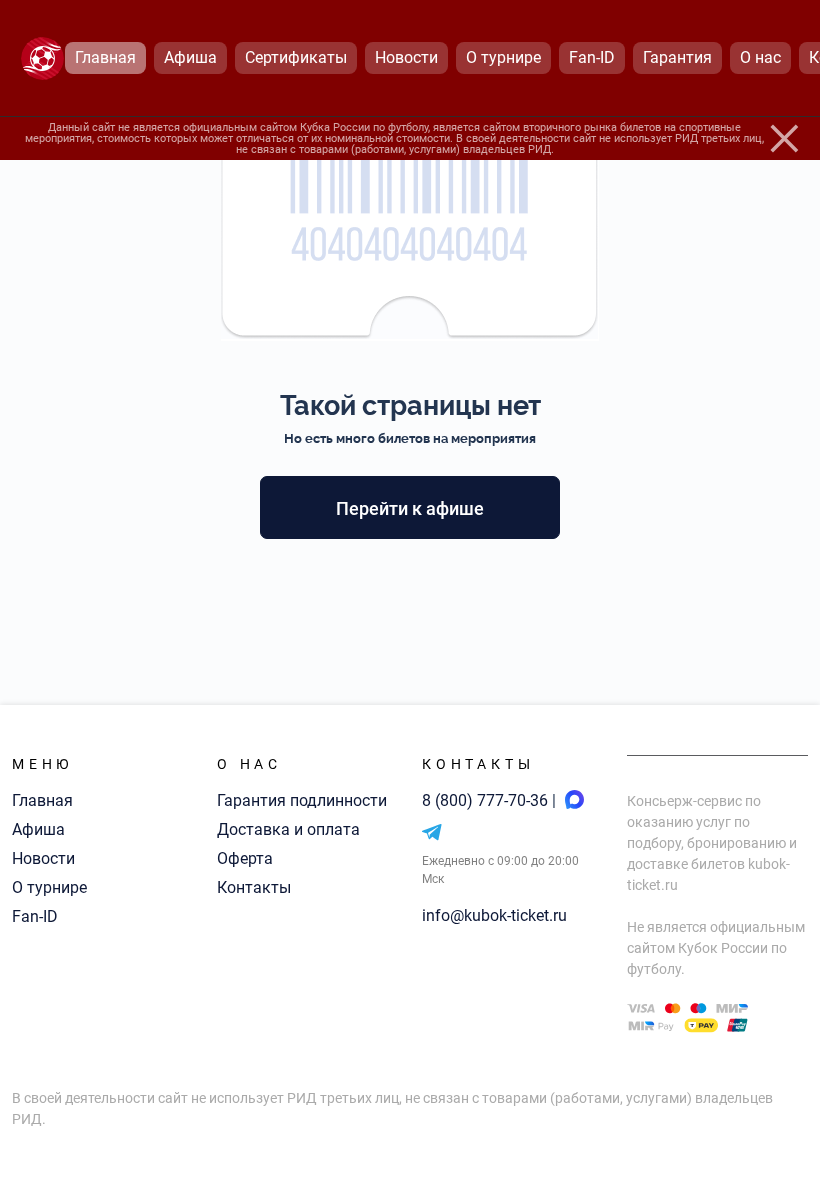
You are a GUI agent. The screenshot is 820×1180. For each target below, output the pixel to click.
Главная (42, 800)
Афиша (38, 829)
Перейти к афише (410, 508)
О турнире (49, 887)
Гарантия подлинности (302, 800)
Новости (43, 858)
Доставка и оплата (288, 829)
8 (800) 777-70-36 (487, 800)
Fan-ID (35, 916)
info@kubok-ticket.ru (494, 915)
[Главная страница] (42, 58)
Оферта (245, 858)
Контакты (254, 887)
